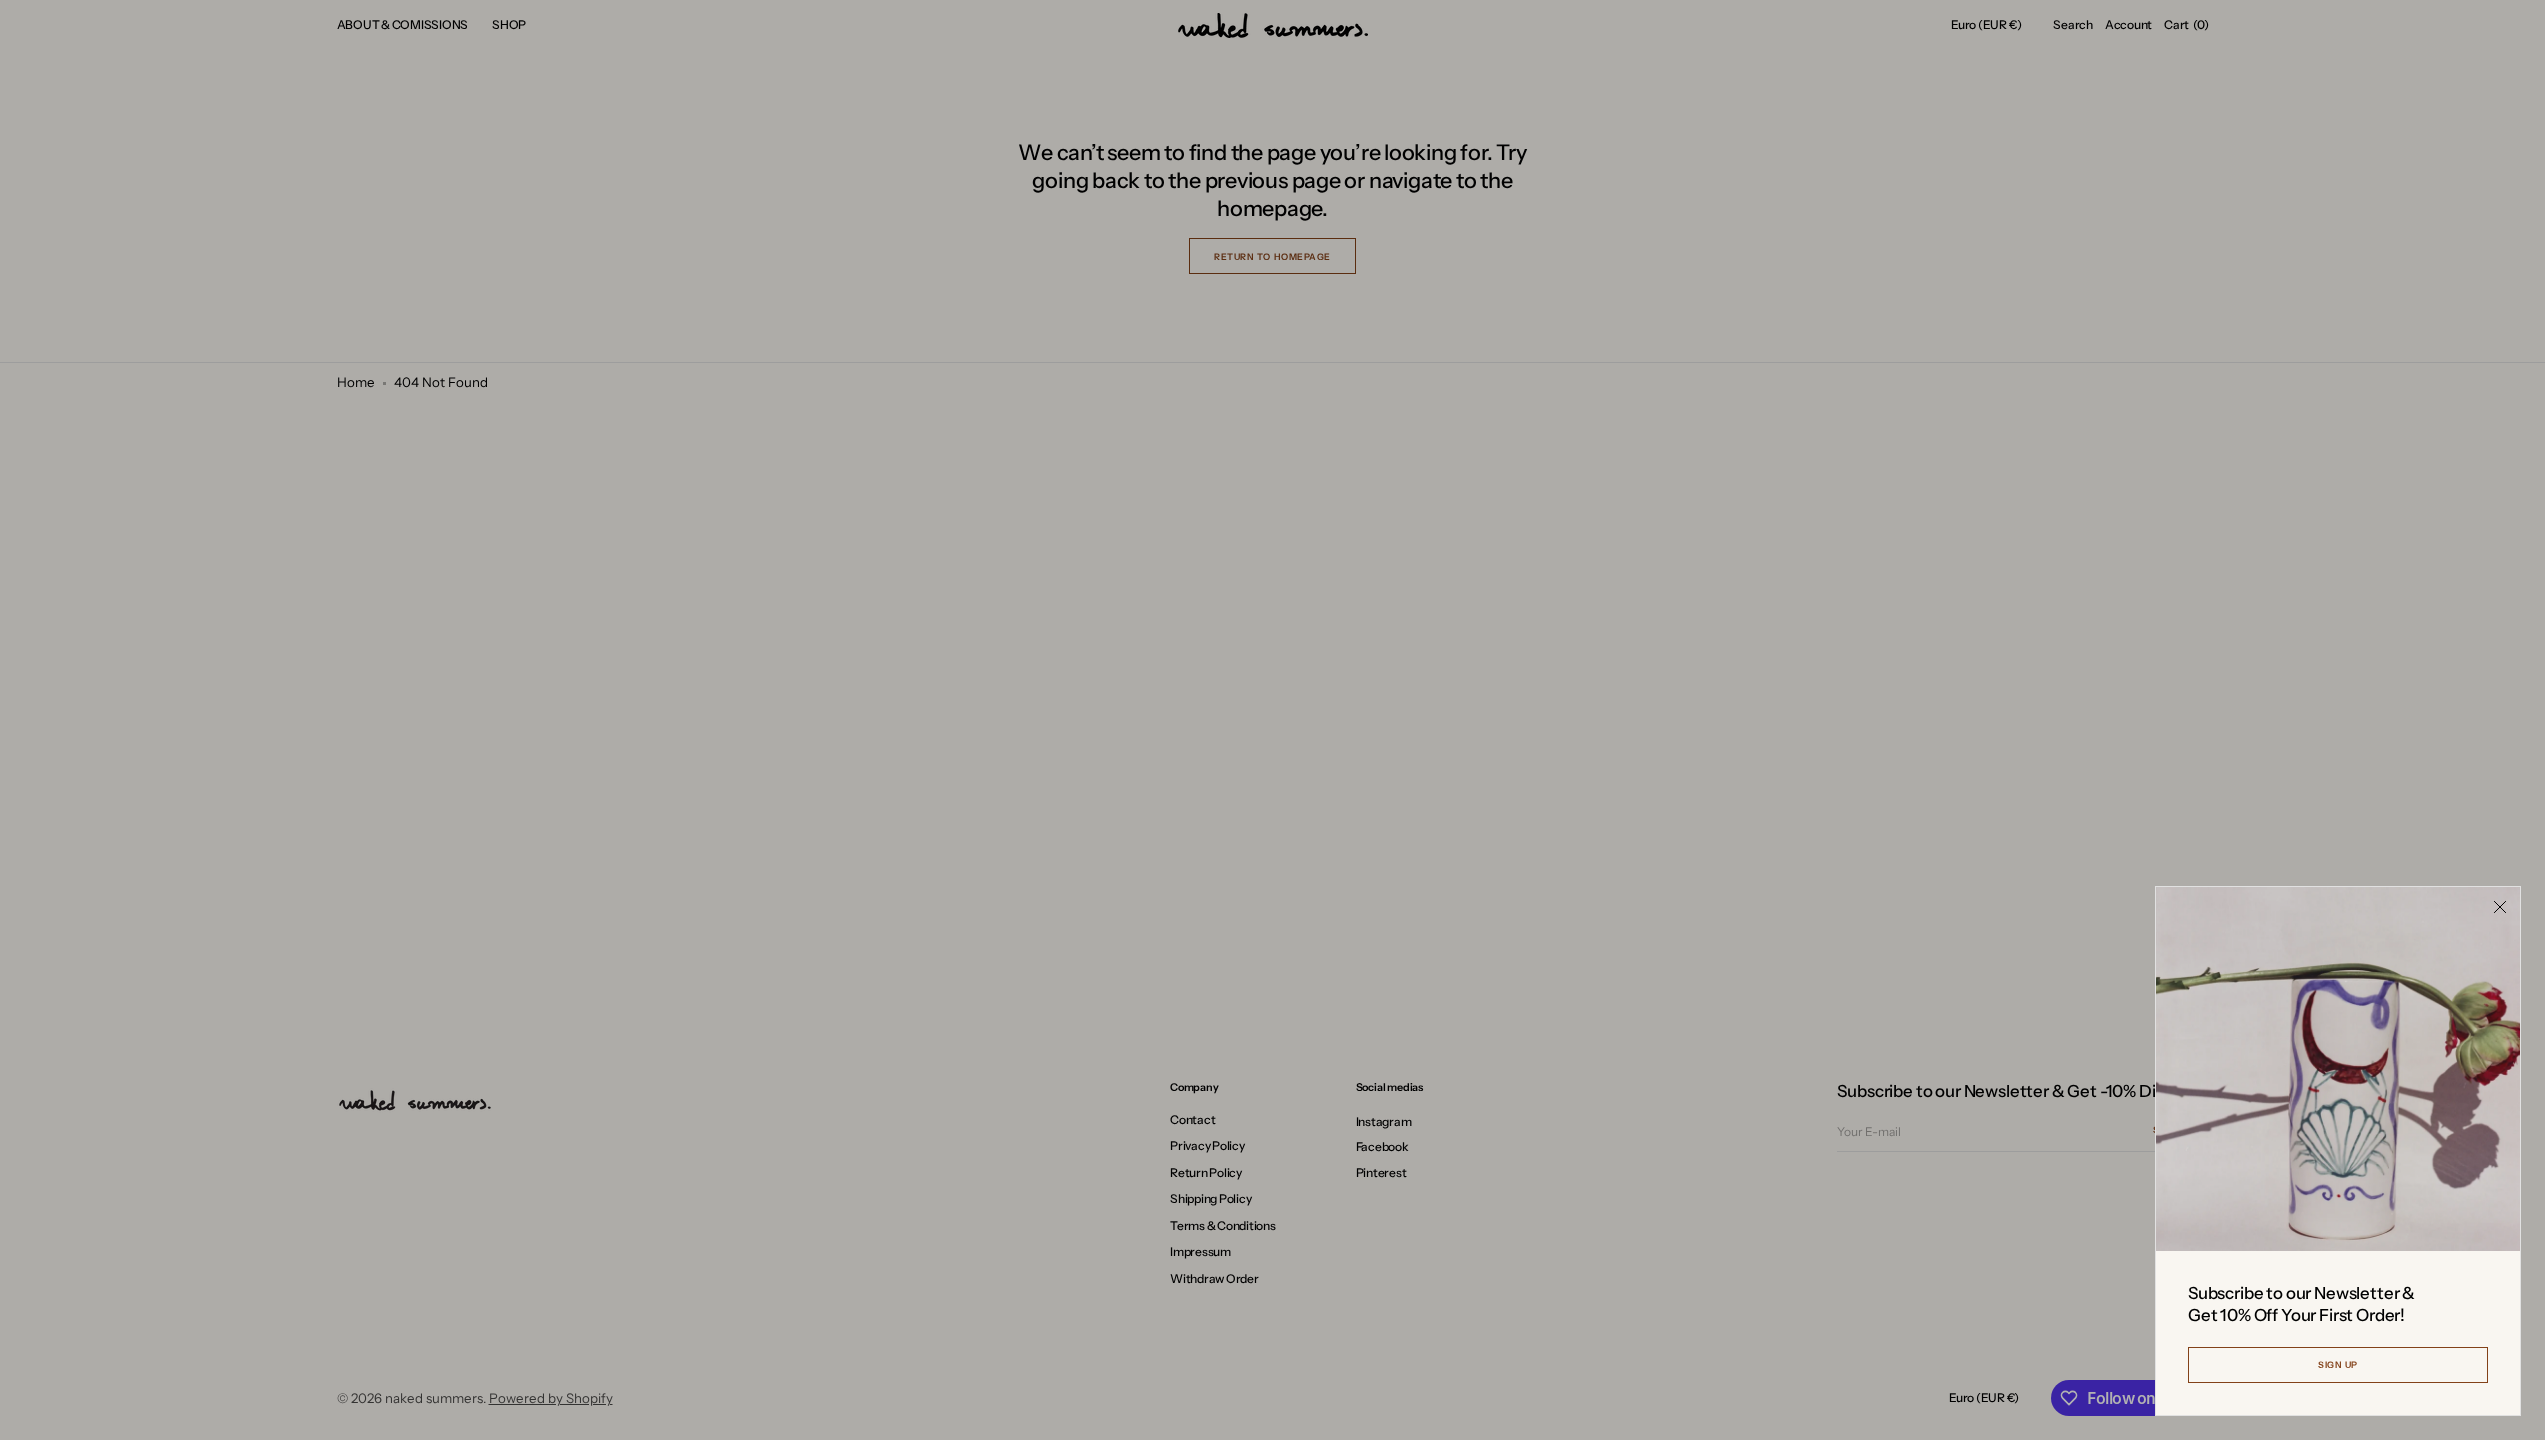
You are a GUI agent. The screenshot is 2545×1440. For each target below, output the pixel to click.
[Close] (2500, 907)
